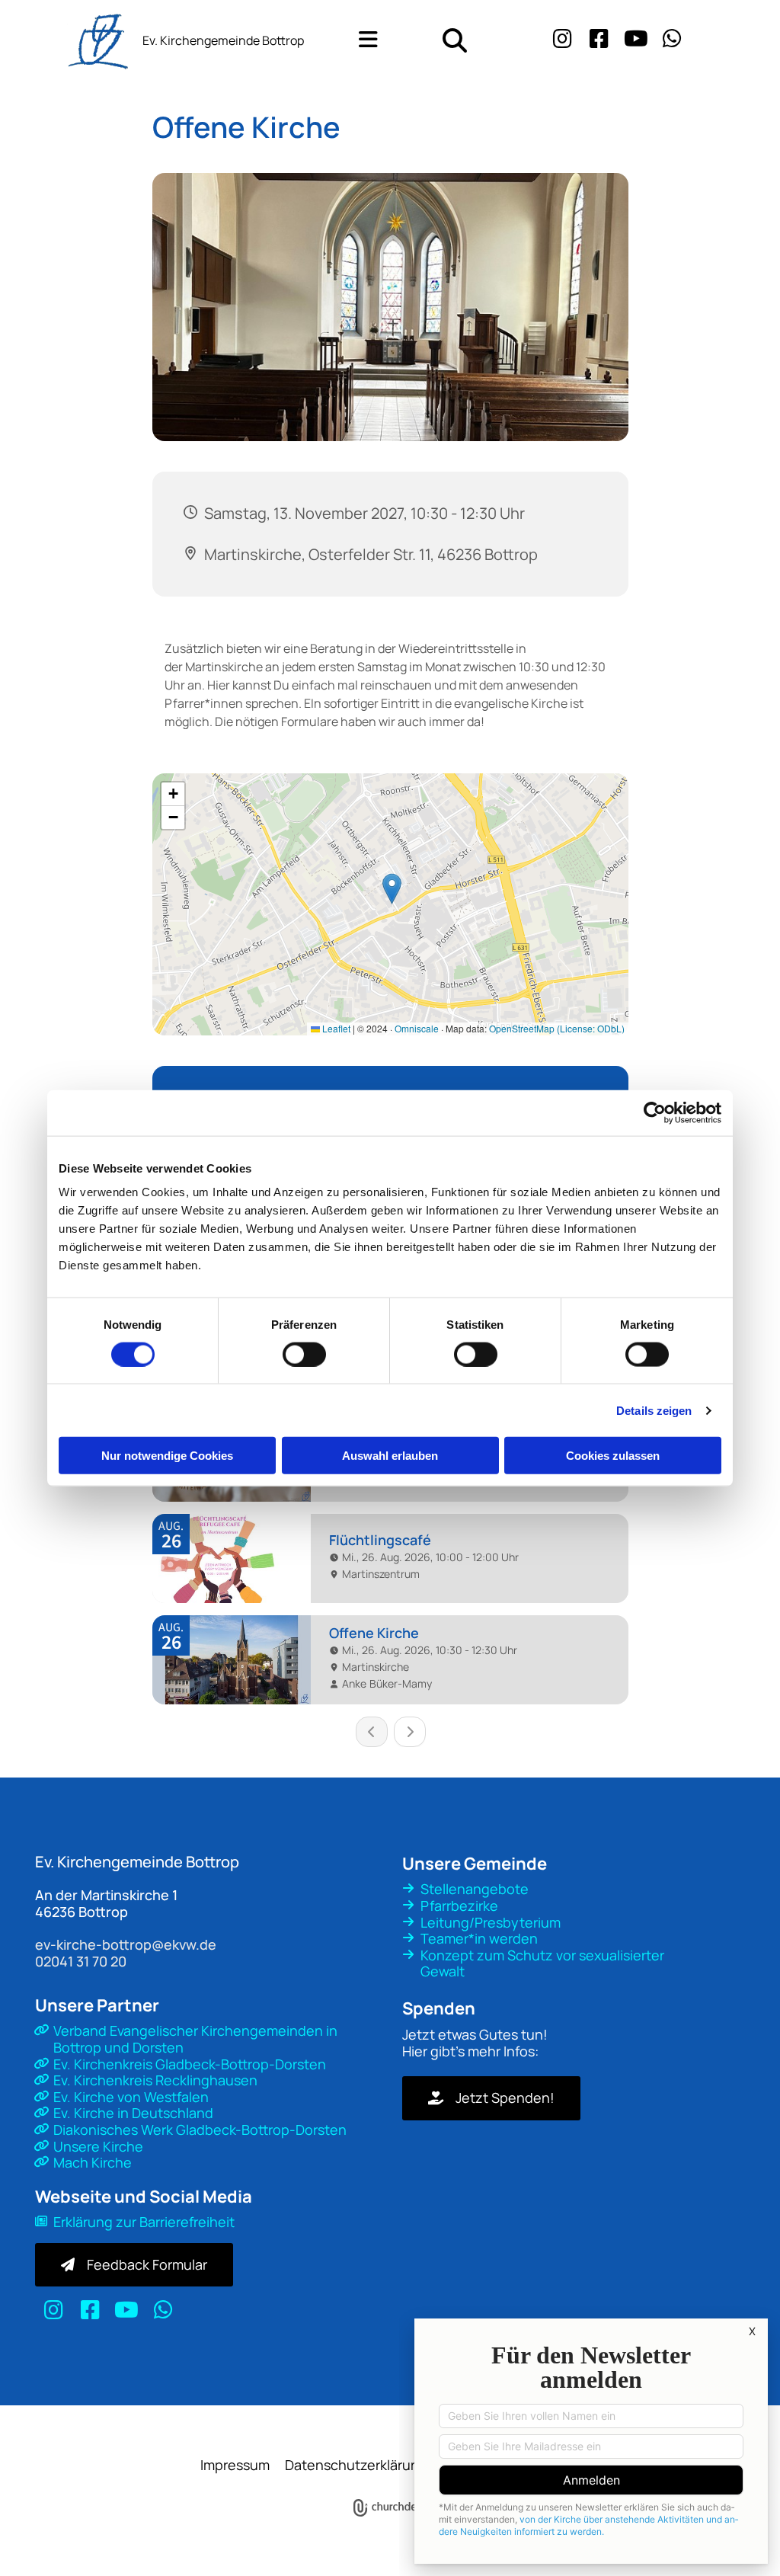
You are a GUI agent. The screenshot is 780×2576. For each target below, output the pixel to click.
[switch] (304, 1354)
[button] (358, 40)
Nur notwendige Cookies (167, 1456)
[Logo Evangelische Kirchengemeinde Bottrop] (65, 40)
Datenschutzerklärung (356, 2465)
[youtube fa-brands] (636, 40)
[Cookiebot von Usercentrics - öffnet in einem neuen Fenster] (655, 1112)
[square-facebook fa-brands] (599, 40)
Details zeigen (654, 1410)
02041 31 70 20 (81, 1961)
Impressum (235, 2465)
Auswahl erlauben (390, 1456)
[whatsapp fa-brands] (673, 40)
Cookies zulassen (613, 1456)
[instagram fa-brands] (563, 40)
